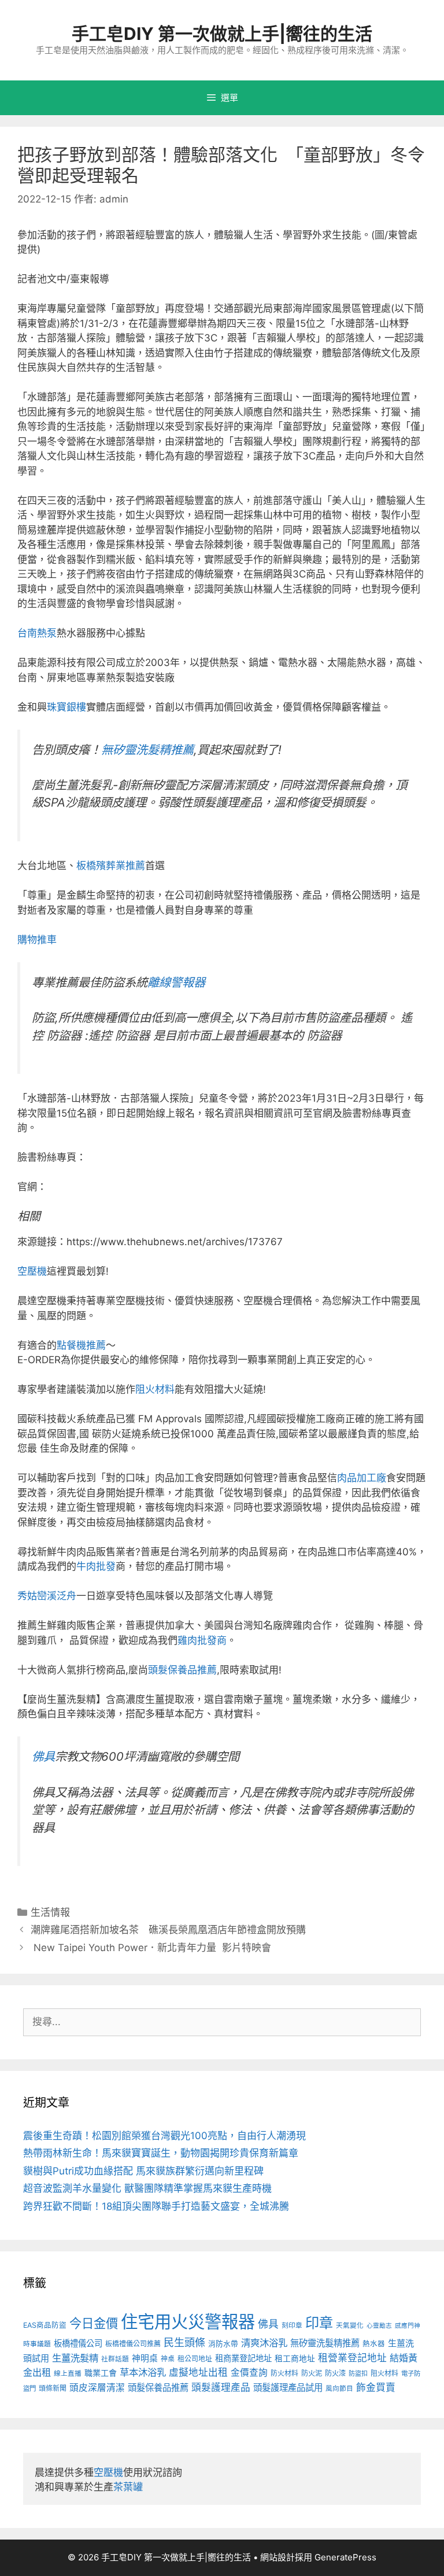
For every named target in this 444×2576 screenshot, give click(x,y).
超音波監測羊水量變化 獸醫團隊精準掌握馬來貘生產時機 (147, 2188)
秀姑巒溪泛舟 (47, 1596)
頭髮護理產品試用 (288, 2388)
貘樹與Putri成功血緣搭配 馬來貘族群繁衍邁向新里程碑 (143, 2171)
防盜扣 (358, 2373)
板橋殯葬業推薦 (111, 866)
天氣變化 (350, 2325)
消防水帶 (223, 2344)
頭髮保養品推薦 (182, 1670)
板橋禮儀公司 (78, 2343)
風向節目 (339, 2389)
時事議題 (37, 2344)
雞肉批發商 (202, 1640)
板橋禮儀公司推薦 (133, 2344)
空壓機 (32, 1271)
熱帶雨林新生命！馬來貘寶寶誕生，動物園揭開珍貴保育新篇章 (161, 2153)
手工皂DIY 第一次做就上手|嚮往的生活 (222, 34)
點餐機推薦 (81, 1345)
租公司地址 (195, 2359)
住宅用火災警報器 (188, 2322)
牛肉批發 (96, 1566)
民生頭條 (184, 2343)
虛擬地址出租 (198, 2372)
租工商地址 (295, 2358)
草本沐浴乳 (143, 2372)
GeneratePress (345, 2557)
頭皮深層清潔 (97, 2388)
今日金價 (94, 2323)
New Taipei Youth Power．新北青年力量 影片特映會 (151, 1948)
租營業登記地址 (352, 2358)
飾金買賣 (376, 2387)
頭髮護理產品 (221, 2387)
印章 (319, 2323)
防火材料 (284, 2373)
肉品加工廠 (362, 1478)
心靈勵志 (379, 2326)
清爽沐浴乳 (264, 2343)
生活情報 (50, 1912)
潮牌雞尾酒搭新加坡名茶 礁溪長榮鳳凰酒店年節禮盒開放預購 (168, 1930)
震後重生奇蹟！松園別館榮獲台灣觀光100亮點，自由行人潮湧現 (164, 2136)
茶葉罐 (128, 2487)
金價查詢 (249, 2373)
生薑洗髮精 (75, 2358)
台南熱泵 (37, 633)
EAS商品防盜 (45, 2325)
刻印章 (292, 2325)
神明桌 (145, 2358)
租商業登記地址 (243, 2358)
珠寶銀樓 (66, 707)
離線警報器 (176, 982)
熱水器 (374, 2344)
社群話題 (115, 2359)
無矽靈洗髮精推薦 (147, 750)
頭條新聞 (53, 2388)
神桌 (168, 2359)
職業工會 (101, 2373)
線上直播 (68, 2373)
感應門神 (408, 2326)
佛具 (43, 1756)
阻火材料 (155, 1389)
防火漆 (335, 2373)
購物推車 (37, 940)
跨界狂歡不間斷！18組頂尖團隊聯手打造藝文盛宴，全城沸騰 (156, 2206)
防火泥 (312, 2373)
